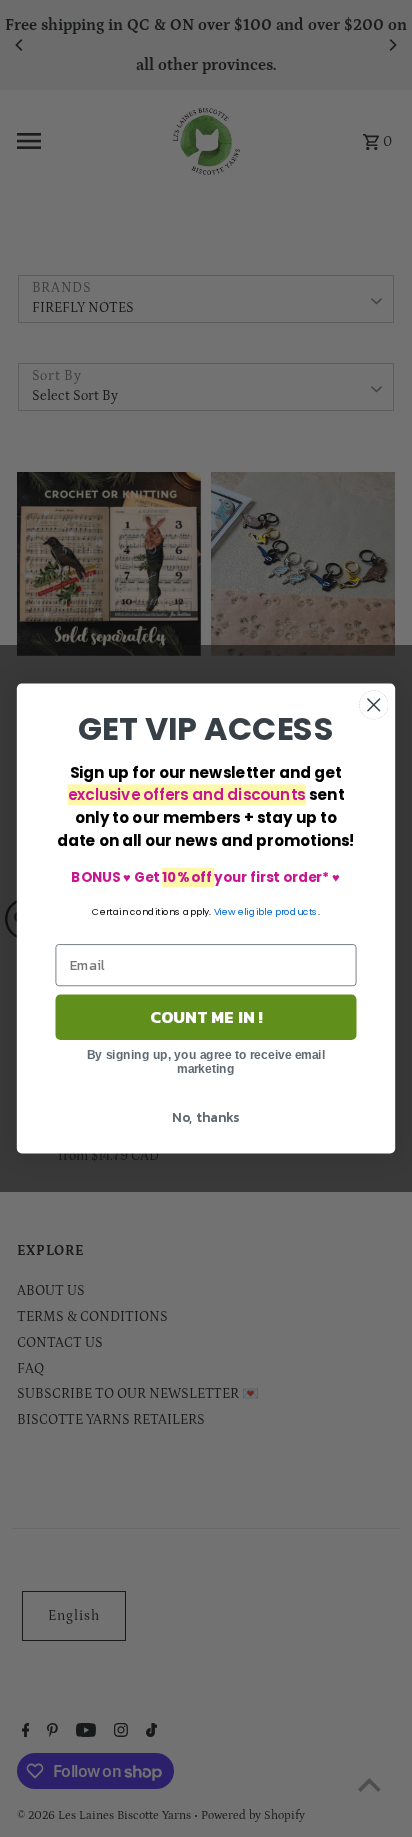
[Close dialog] (373, 704)
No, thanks (205, 1116)
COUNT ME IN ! (206, 1017)
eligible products (278, 911)
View (225, 911)
